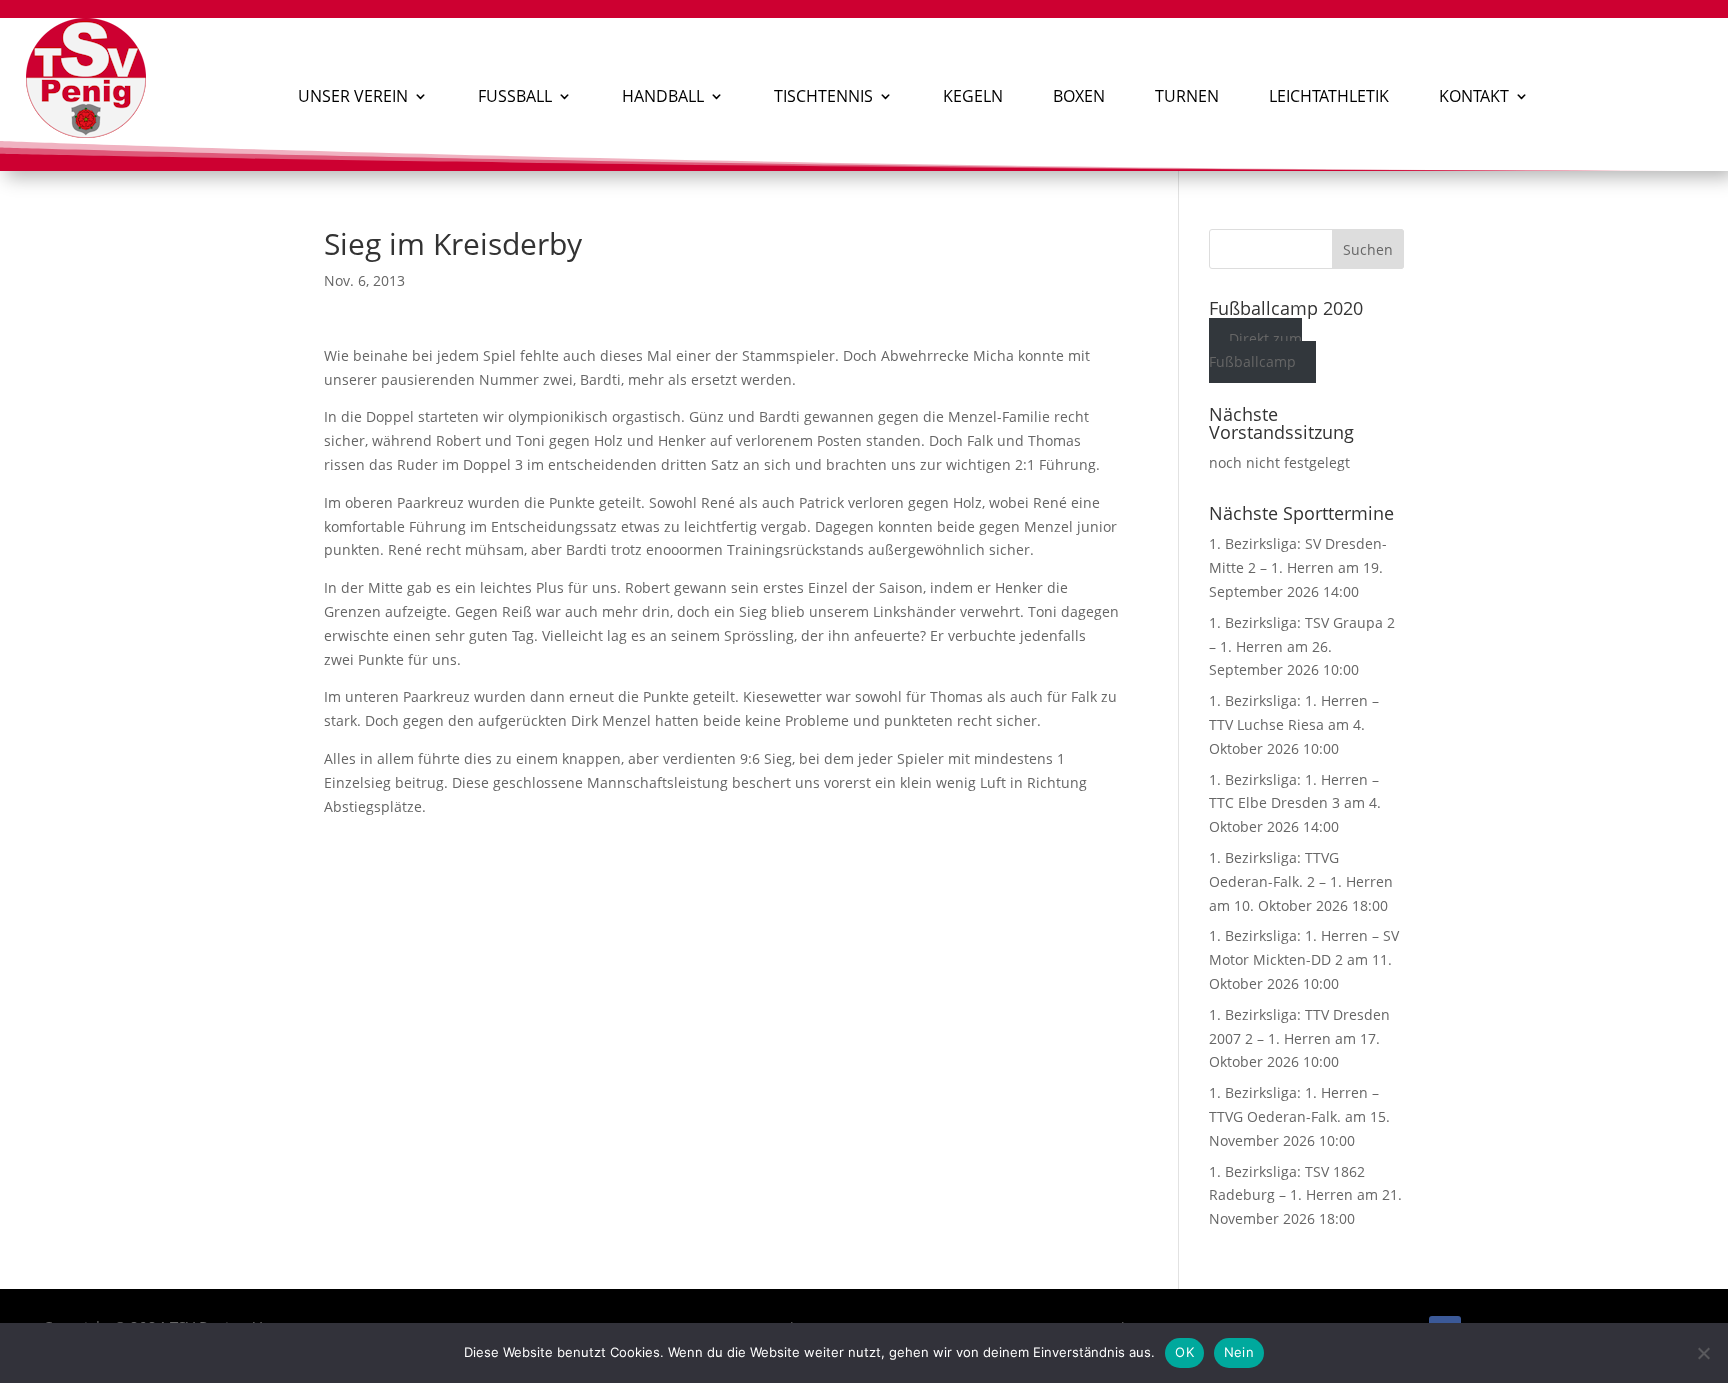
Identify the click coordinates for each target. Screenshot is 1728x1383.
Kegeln (973, 96)
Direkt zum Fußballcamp (1256, 350)
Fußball (515, 96)
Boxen (1079, 96)
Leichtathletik (1329, 96)
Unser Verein (353, 96)
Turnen (1187, 96)
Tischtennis (823, 96)
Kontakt (1474, 96)
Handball (663, 96)
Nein (1239, 1352)
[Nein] (1703, 1353)
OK (1184, 1352)
